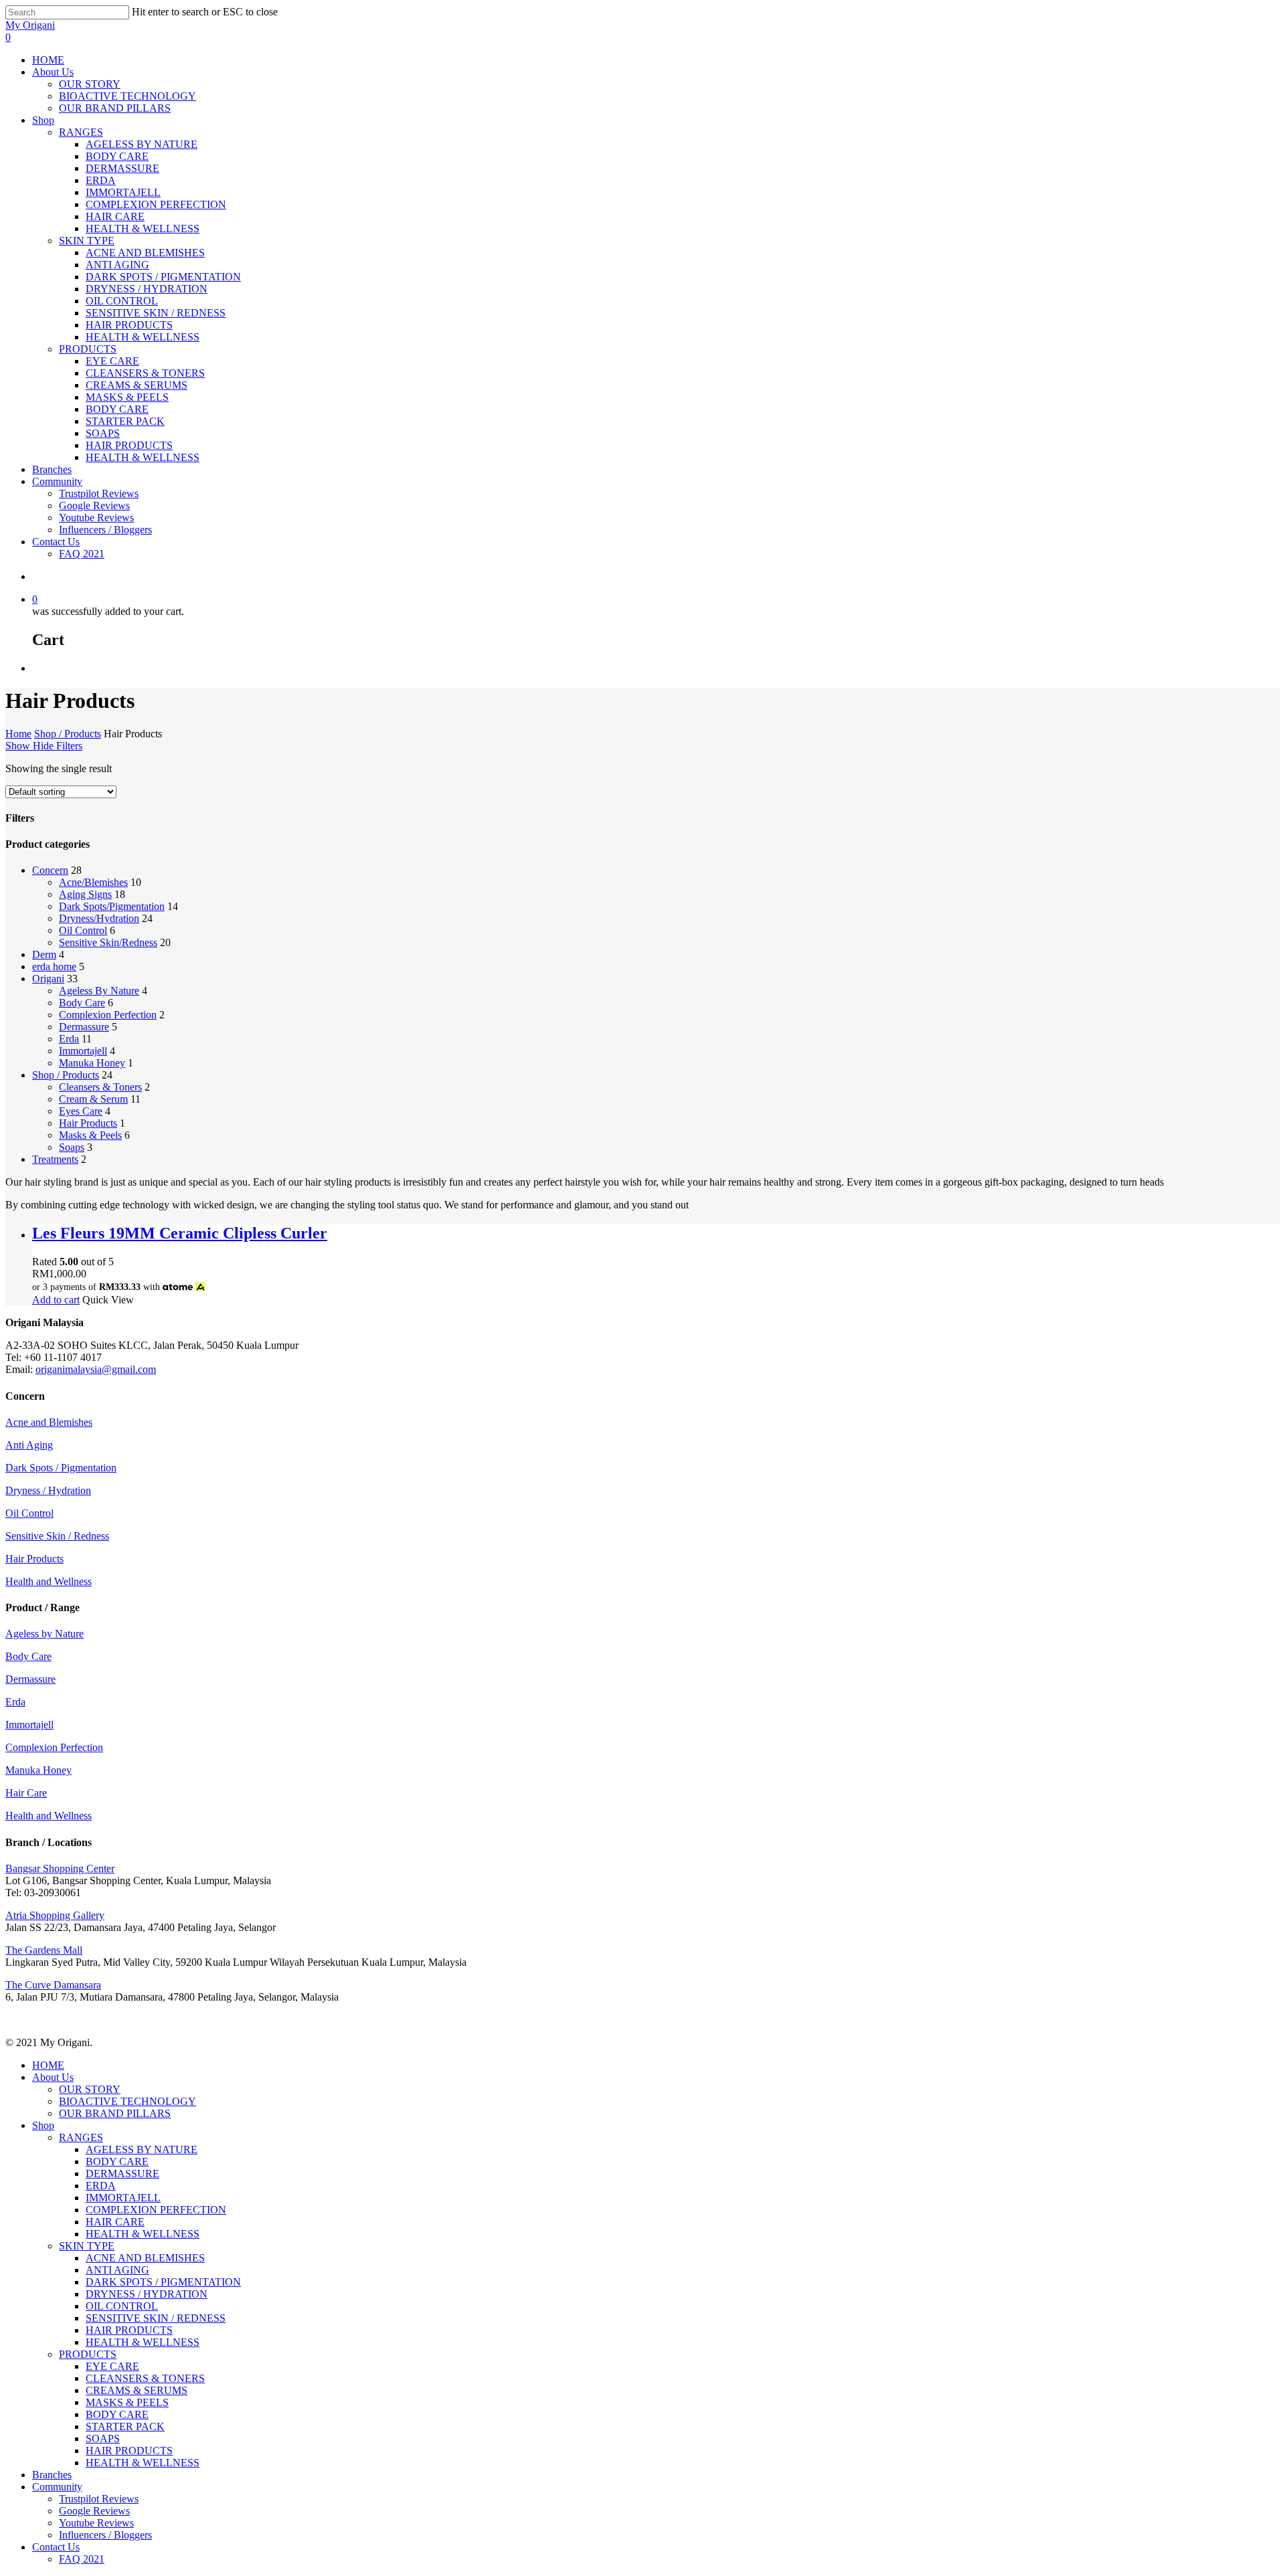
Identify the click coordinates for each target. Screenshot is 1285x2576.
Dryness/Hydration (99, 918)
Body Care (82, 1003)
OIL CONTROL (122, 2306)
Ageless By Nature (99, 991)
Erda (69, 1039)
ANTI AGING (117, 2270)
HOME (48, 2065)
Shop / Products (68, 734)
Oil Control (83, 930)
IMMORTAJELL (123, 2198)
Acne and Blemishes (49, 1422)
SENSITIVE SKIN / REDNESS (156, 2318)
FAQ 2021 (82, 2559)
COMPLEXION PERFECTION (156, 2210)
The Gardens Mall (44, 1950)
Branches (52, 2475)
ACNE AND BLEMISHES (145, 2258)
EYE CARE (112, 2366)
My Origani (30, 25)
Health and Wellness (49, 1581)
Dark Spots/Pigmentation (112, 906)
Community (57, 2487)
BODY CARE (117, 2161)
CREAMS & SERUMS (137, 2390)
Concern (50, 870)
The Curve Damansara (53, 1985)
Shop (43, 2125)
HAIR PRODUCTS (129, 2330)
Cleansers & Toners (100, 1087)
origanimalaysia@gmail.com (96, 1369)
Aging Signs (85, 894)
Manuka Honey (92, 1063)
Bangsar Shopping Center (60, 1868)
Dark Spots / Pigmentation (61, 1468)
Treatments (55, 1159)
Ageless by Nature (45, 1634)
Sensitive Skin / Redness (57, 1536)
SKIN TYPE (87, 2246)
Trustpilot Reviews (99, 2499)
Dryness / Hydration (48, 1490)
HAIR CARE (115, 2222)
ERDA (101, 2186)
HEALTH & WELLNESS (143, 2234)
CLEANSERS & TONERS (145, 2378)
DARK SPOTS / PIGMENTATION (163, 2282)
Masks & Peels (90, 1135)
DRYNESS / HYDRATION (147, 2294)
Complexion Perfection (108, 1015)
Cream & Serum (93, 1099)
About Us (53, 2077)
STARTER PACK (125, 2426)
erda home (54, 967)
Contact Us (56, 2547)
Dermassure (84, 1027)
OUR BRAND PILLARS (115, 2113)
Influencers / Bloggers (105, 2535)
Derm (44, 954)
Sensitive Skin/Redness (108, 942)
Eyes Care (81, 1111)
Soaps (72, 1147)
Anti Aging (29, 1445)
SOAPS (103, 2439)
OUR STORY (90, 2089)
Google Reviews (94, 2511)
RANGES (81, 2137)
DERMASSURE (122, 2174)
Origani (48, 979)
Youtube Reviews (96, 2523)
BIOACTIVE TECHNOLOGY (127, 2101)
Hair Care (26, 1793)
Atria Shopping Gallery (55, 1915)
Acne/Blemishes (93, 882)
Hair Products (88, 1123)
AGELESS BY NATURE (142, 2149)
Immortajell (83, 1051)
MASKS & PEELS (127, 2402)
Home (18, 734)
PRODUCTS (88, 2354)
